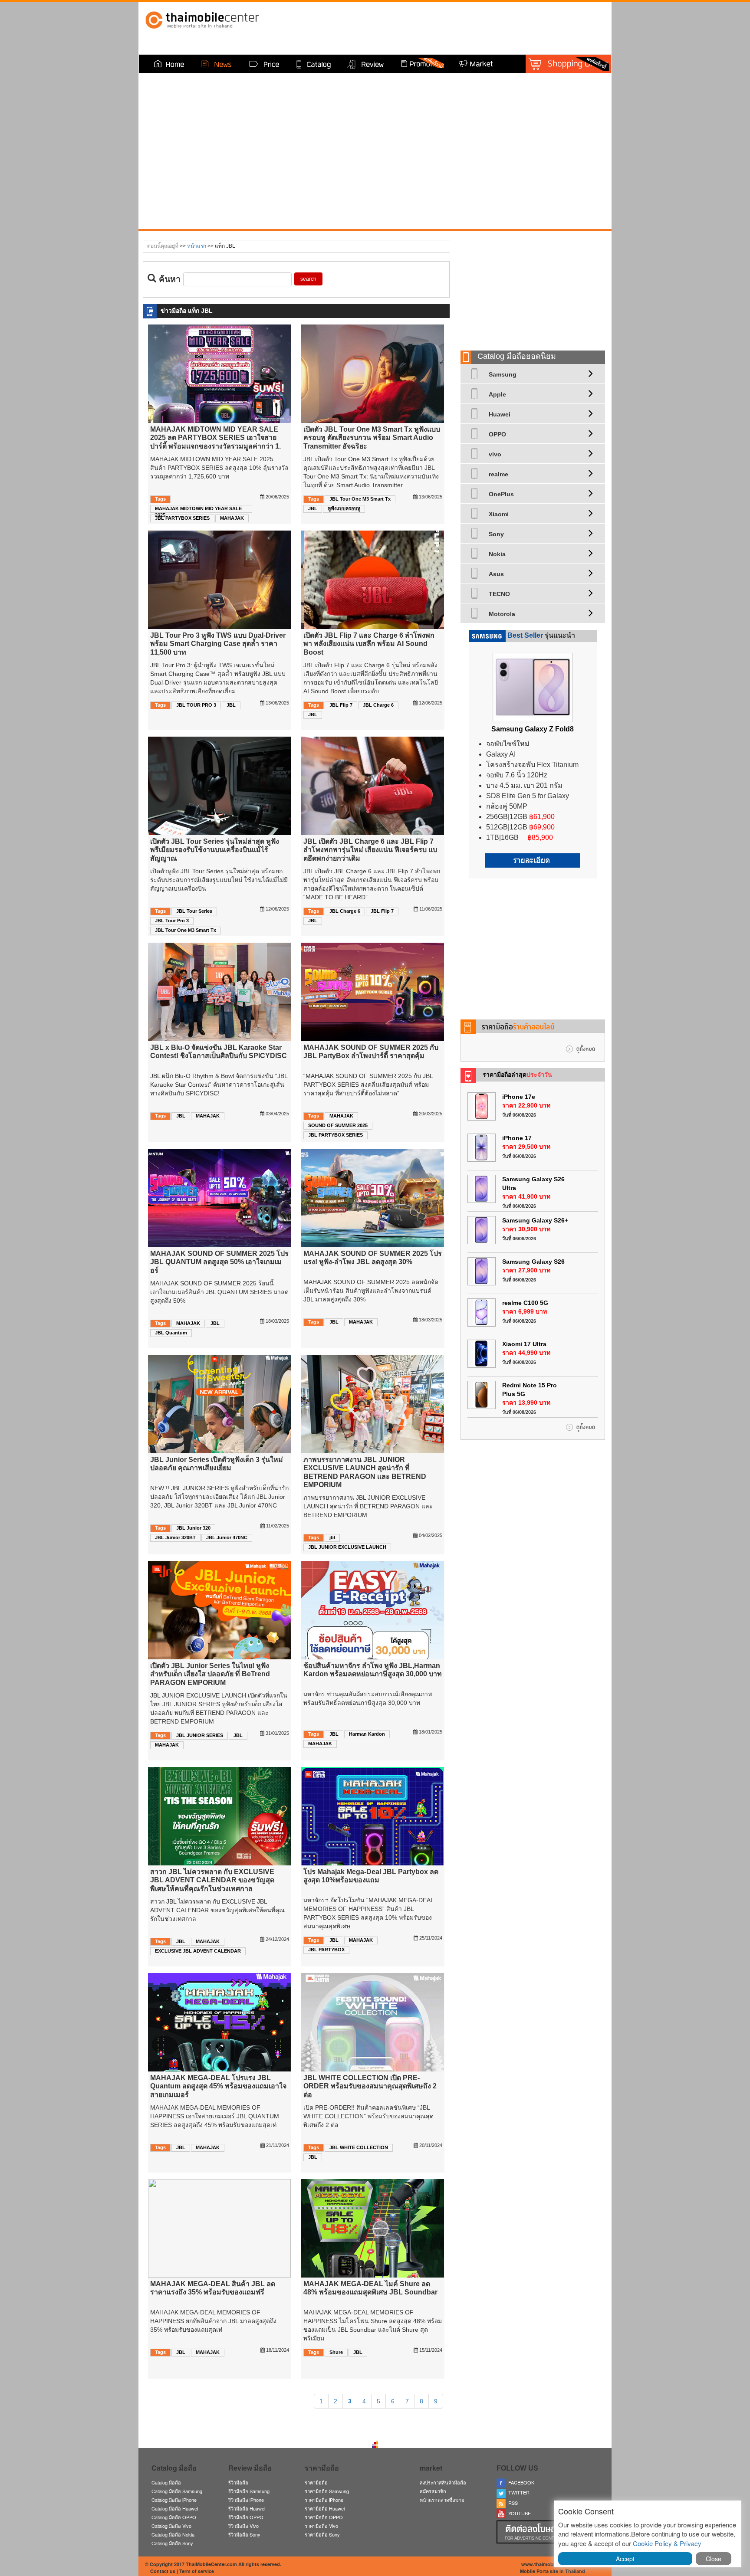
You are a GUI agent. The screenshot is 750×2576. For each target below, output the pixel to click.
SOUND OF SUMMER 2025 (338, 1125)
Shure (336, 2352)
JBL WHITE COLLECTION (359, 2147)
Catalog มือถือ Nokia (173, 2534)
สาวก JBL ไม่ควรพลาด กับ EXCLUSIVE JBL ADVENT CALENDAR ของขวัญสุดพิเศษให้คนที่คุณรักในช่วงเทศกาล (212, 1880)
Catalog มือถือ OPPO (174, 2517)
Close (714, 2559)
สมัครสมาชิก (433, 2491)
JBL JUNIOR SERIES (200, 1735)
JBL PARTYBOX (326, 1950)
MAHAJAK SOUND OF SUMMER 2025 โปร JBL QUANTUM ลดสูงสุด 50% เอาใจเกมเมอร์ (219, 1262)
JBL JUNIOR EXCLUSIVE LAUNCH (347, 1547)
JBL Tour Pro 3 (172, 921)
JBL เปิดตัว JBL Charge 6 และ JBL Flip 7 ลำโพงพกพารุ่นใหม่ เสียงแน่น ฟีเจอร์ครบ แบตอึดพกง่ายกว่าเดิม (370, 850)
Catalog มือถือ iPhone (174, 2500)
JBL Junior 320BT (175, 1537)
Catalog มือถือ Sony (172, 2543)
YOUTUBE (518, 2513)
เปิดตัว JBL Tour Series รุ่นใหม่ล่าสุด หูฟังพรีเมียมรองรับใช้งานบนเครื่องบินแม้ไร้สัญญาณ (215, 850)
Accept (625, 2559)
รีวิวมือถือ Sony (244, 2534)
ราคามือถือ (316, 2482)
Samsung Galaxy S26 (533, 1262)
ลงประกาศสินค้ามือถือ (443, 2482)
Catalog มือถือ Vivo (171, 2526)
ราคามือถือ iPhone (324, 2500)
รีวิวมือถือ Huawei (247, 2508)
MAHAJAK (232, 518)
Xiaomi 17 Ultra (524, 1344)
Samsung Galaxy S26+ (535, 1220)
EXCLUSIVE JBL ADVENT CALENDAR (198, 1951)
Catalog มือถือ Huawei (175, 2508)
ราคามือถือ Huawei (325, 2508)
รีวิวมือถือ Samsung (249, 2491)
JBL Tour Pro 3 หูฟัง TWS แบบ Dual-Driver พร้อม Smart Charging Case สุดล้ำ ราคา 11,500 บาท (218, 644)
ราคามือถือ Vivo (321, 2526)
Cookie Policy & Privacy (667, 2543)
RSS (512, 2503)
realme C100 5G (525, 1303)
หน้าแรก (197, 246)
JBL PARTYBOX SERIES (182, 518)
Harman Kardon (367, 1734)
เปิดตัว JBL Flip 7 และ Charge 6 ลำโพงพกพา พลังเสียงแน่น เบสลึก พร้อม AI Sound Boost (369, 644)
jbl (332, 1537)
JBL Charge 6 (378, 705)
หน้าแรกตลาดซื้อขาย (442, 2500)
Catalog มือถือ (166, 2482)
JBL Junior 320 (193, 1528)
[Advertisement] (533, 288)
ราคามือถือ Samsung (327, 2491)
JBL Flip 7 (341, 705)
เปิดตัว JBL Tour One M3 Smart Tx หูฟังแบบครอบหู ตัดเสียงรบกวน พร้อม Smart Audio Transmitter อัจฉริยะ (372, 438)
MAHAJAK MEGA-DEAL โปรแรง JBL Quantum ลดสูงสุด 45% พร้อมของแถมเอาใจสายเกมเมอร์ (218, 2086)
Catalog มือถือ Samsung (177, 2491)
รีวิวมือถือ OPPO (246, 2517)
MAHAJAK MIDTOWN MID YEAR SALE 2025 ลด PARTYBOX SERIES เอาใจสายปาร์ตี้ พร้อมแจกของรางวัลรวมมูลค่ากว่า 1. (215, 438)
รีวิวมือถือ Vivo (243, 2526)
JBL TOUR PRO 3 (196, 705)
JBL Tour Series (194, 911)
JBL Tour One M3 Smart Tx (360, 499)
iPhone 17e (519, 1097)
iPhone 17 (517, 1138)
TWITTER (518, 2492)
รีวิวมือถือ (238, 2482)
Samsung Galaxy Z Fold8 (533, 729)
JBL (313, 508)
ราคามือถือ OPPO (324, 2517)
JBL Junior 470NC (227, 1537)
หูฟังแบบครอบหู (344, 508)
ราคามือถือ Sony (322, 2534)
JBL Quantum (171, 1333)
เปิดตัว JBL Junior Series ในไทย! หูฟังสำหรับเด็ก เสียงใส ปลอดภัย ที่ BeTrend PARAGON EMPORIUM (210, 1674)
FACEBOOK (520, 2482)
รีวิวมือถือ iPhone (246, 2500)
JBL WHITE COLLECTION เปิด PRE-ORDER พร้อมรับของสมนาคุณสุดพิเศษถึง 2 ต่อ (370, 2086)
